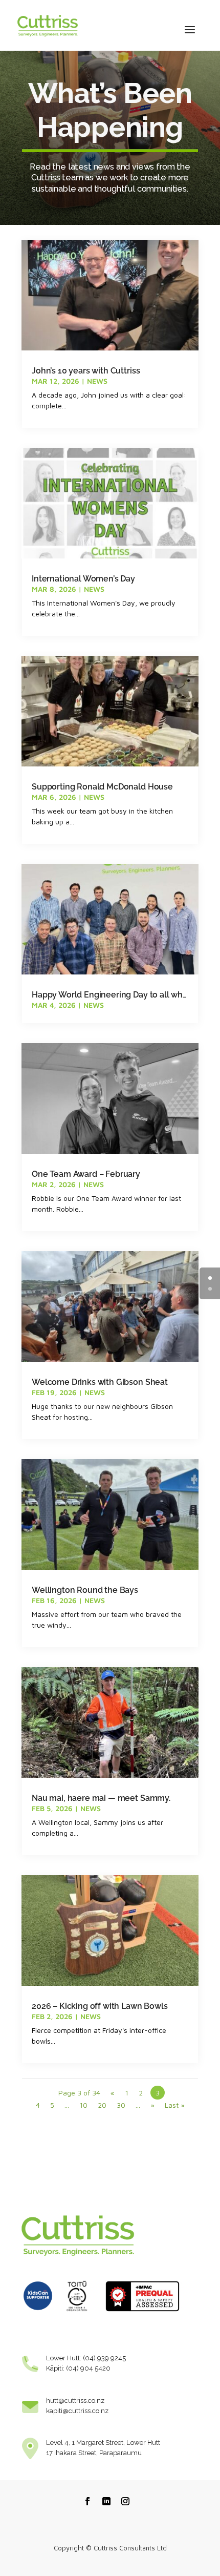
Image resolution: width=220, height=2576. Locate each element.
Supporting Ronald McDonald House (102, 787)
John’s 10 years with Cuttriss (86, 371)
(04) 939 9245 (104, 2358)
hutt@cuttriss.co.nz (75, 2401)
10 (83, 2105)
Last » (175, 2105)
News (97, 381)
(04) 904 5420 (88, 2368)
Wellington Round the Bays (85, 1590)
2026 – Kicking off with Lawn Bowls (100, 2006)
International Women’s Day (83, 579)
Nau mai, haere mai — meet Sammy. (101, 1798)
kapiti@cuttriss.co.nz (77, 2411)
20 (102, 2105)
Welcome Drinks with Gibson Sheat (100, 1382)
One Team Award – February (86, 1174)
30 (121, 2105)
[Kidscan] (38, 2314)
